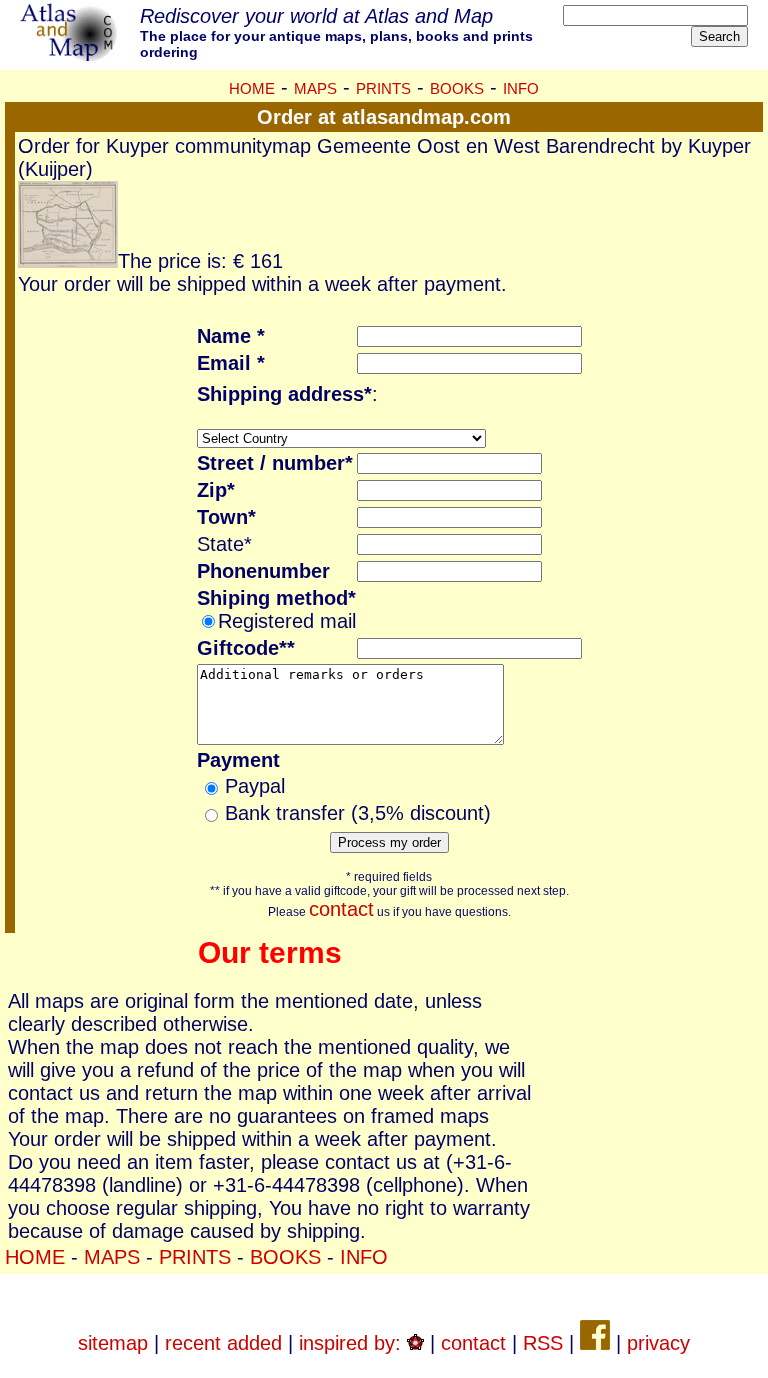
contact (341, 909)
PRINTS (383, 88)
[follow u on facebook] (595, 1343)
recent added (223, 1343)
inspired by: (353, 1343)
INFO (521, 88)
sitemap (113, 1343)
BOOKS (457, 88)
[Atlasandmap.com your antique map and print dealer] (70, 54)
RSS (543, 1343)
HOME (252, 88)
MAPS (315, 88)
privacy (658, 1343)
